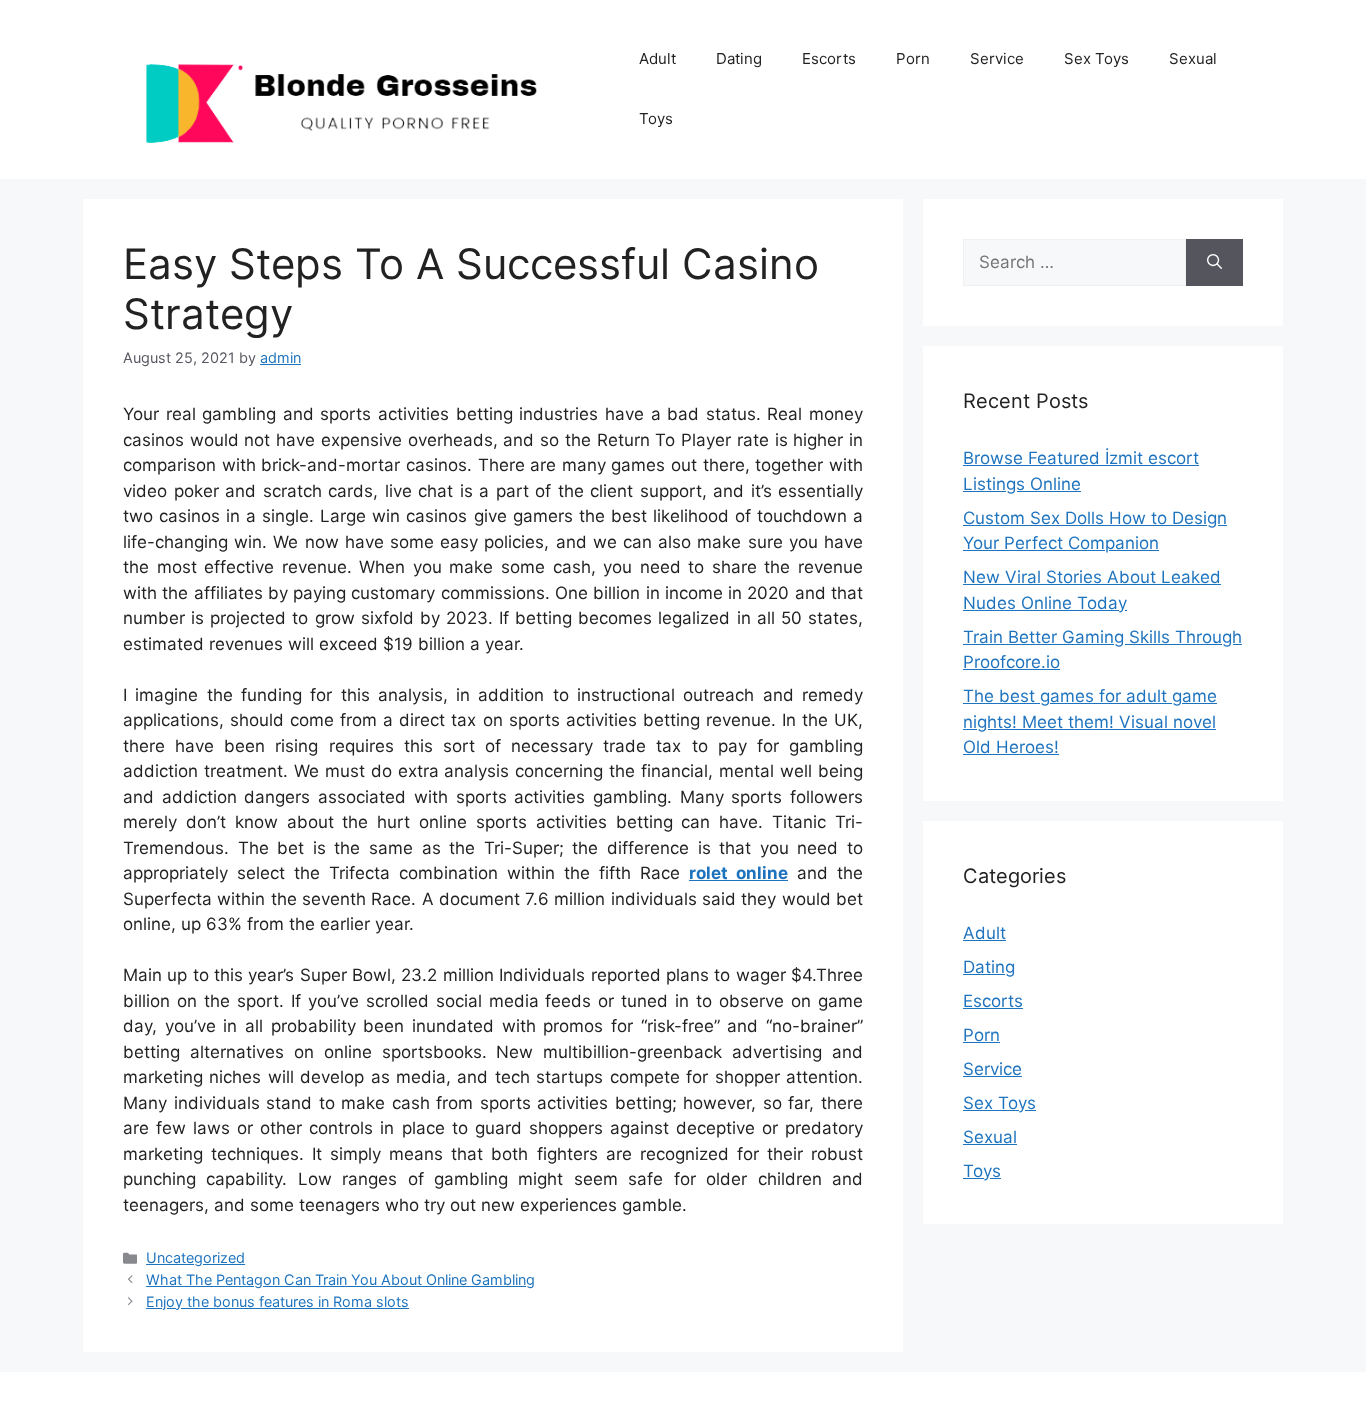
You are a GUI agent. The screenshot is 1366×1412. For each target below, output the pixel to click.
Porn (913, 58)
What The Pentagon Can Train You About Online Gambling (340, 1279)
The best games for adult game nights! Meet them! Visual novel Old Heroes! (1090, 721)
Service (997, 58)
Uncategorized (195, 1257)
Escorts (829, 58)
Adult (657, 58)
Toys (656, 118)
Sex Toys (1096, 58)
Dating (739, 58)
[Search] (1214, 263)
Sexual (1193, 58)
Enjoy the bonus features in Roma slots (277, 1301)
